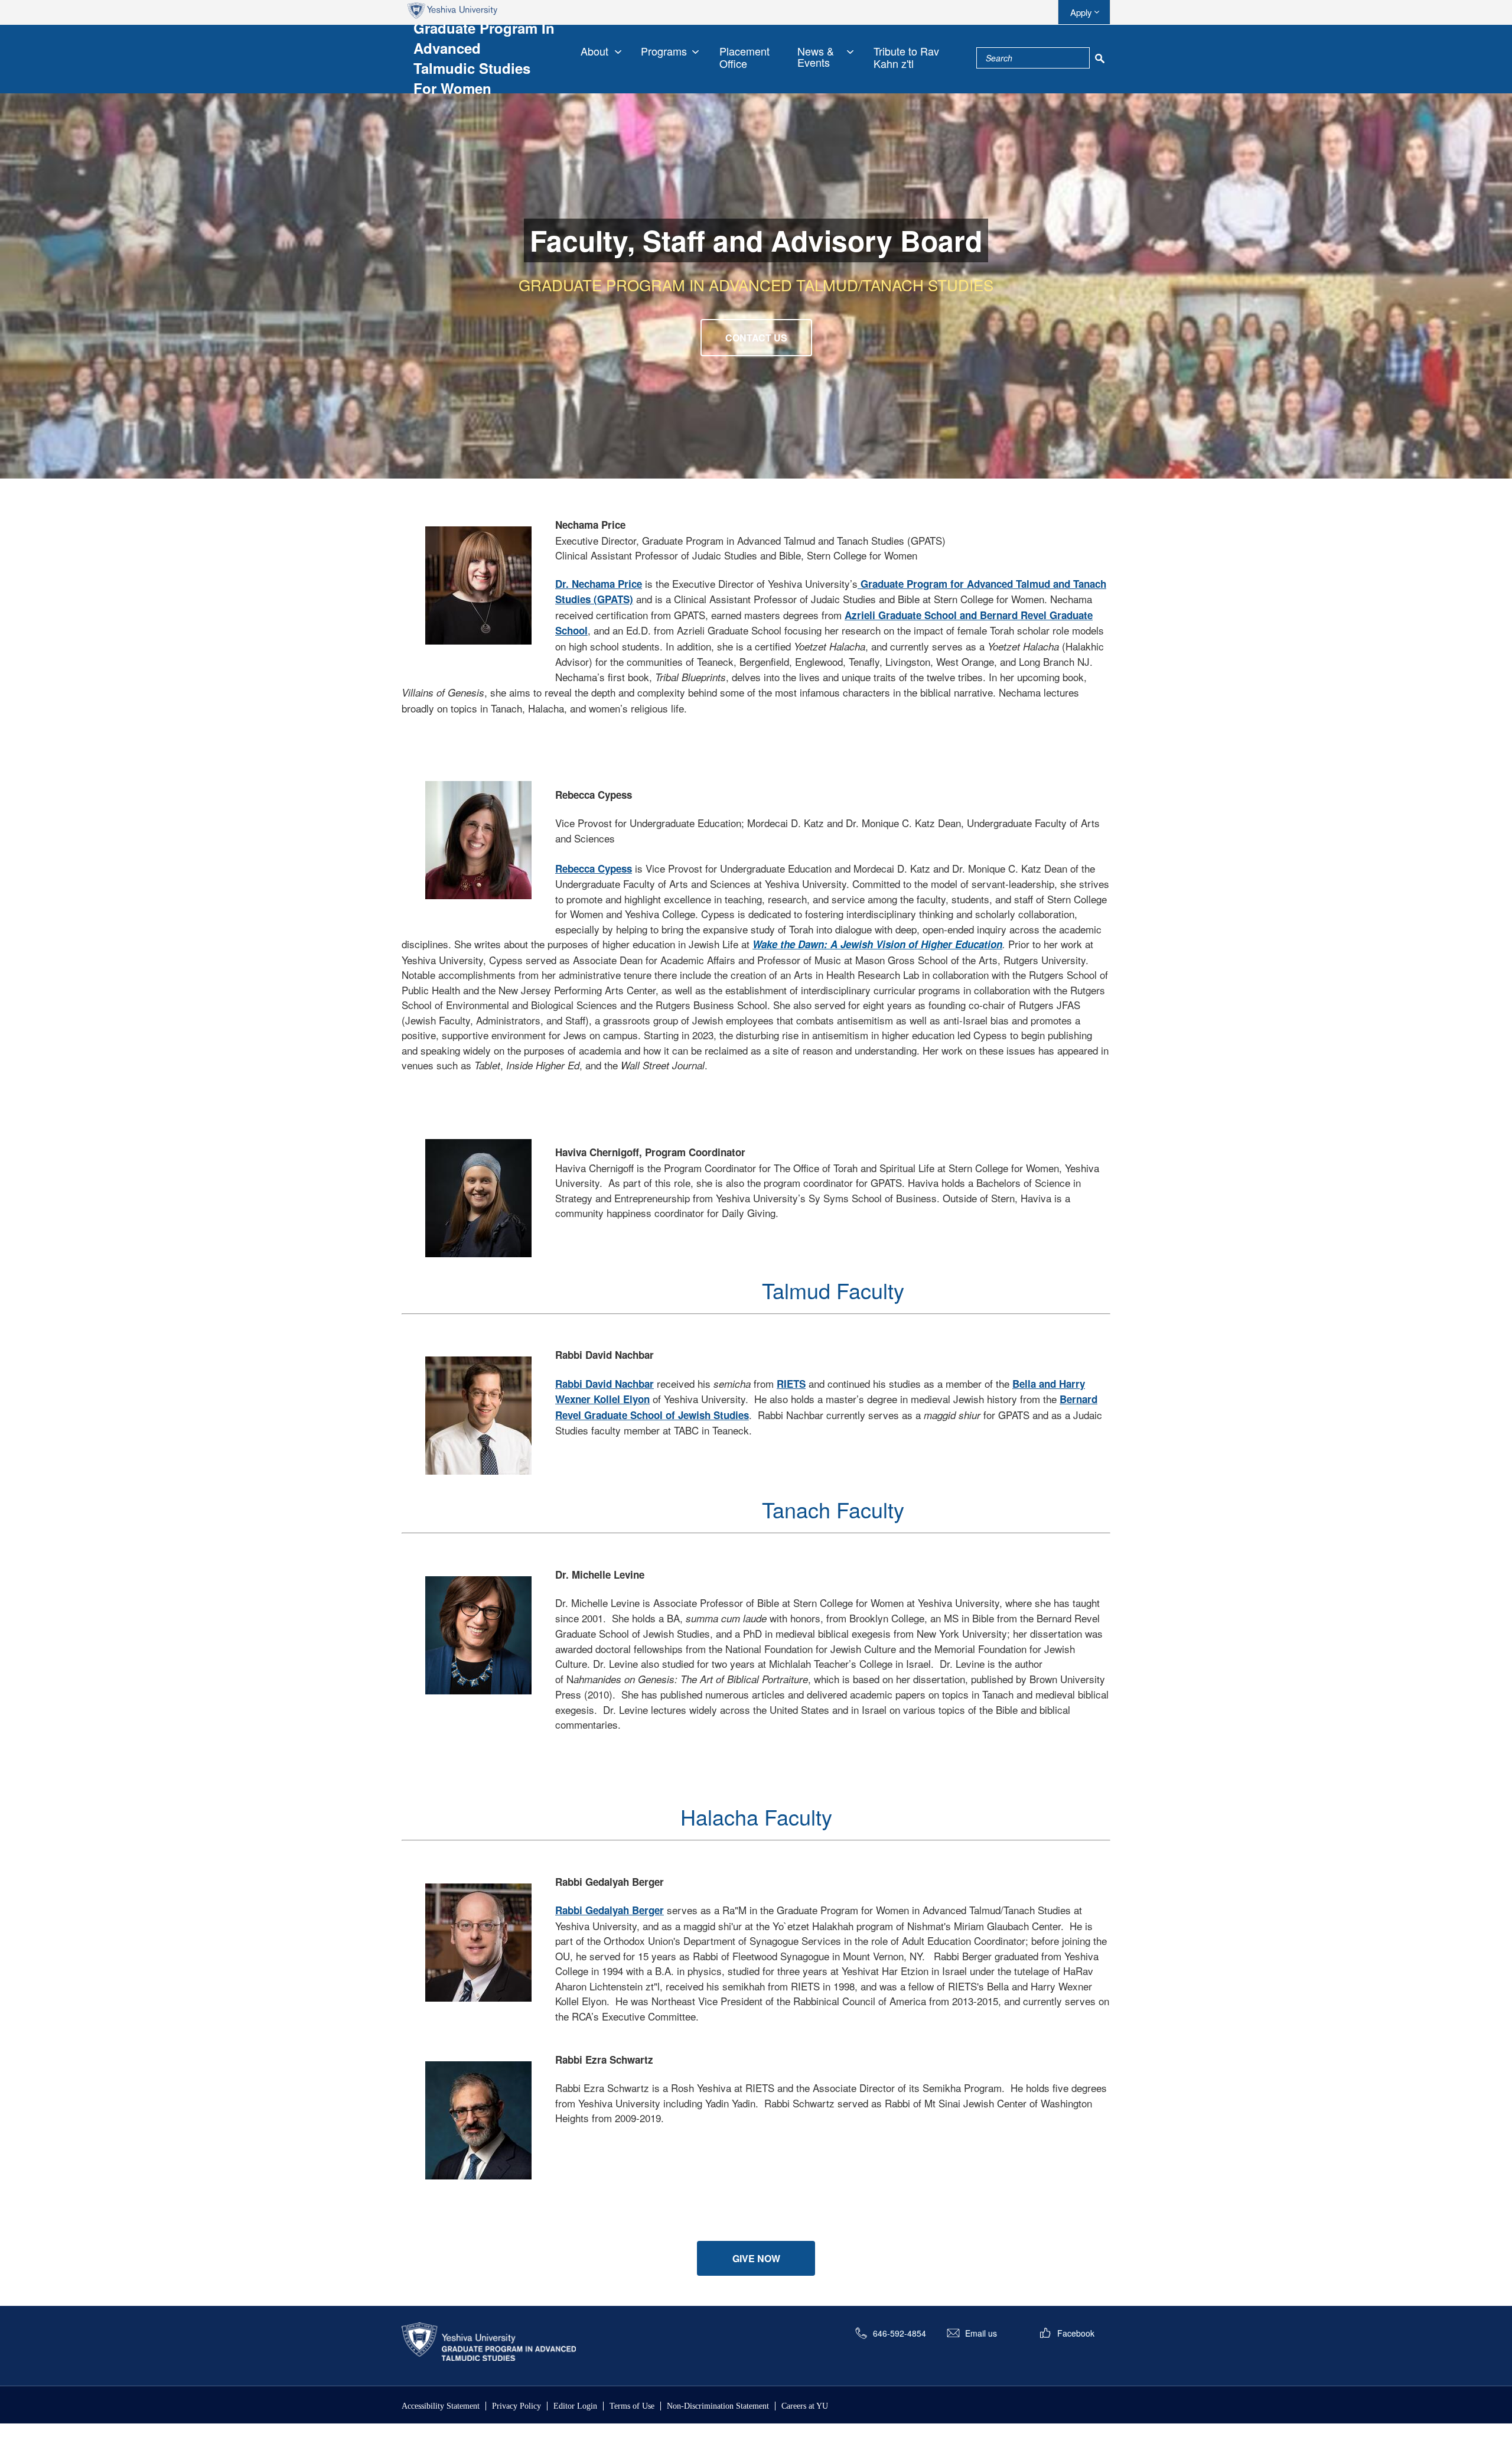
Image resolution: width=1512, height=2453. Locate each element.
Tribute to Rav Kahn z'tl (906, 57)
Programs (664, 51)
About (594, 51)
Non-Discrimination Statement (718, 2406)
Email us (981, 2333)
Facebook (1076, 2333)
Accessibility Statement (441, 2406)
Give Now (756, 2258)
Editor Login (575, 2406)
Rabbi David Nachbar (605, 1384)
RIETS (791, 1384)
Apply (1081, 12)
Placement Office (744, 57)
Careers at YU (805, 2406)
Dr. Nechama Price (599, 584)
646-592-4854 (900, 2333)
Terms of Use (632, 2406)
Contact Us (756, 338)
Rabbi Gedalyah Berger (610, 1910)
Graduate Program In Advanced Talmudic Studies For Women (484, 58)
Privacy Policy (517, 2406)
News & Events (816, 57)
